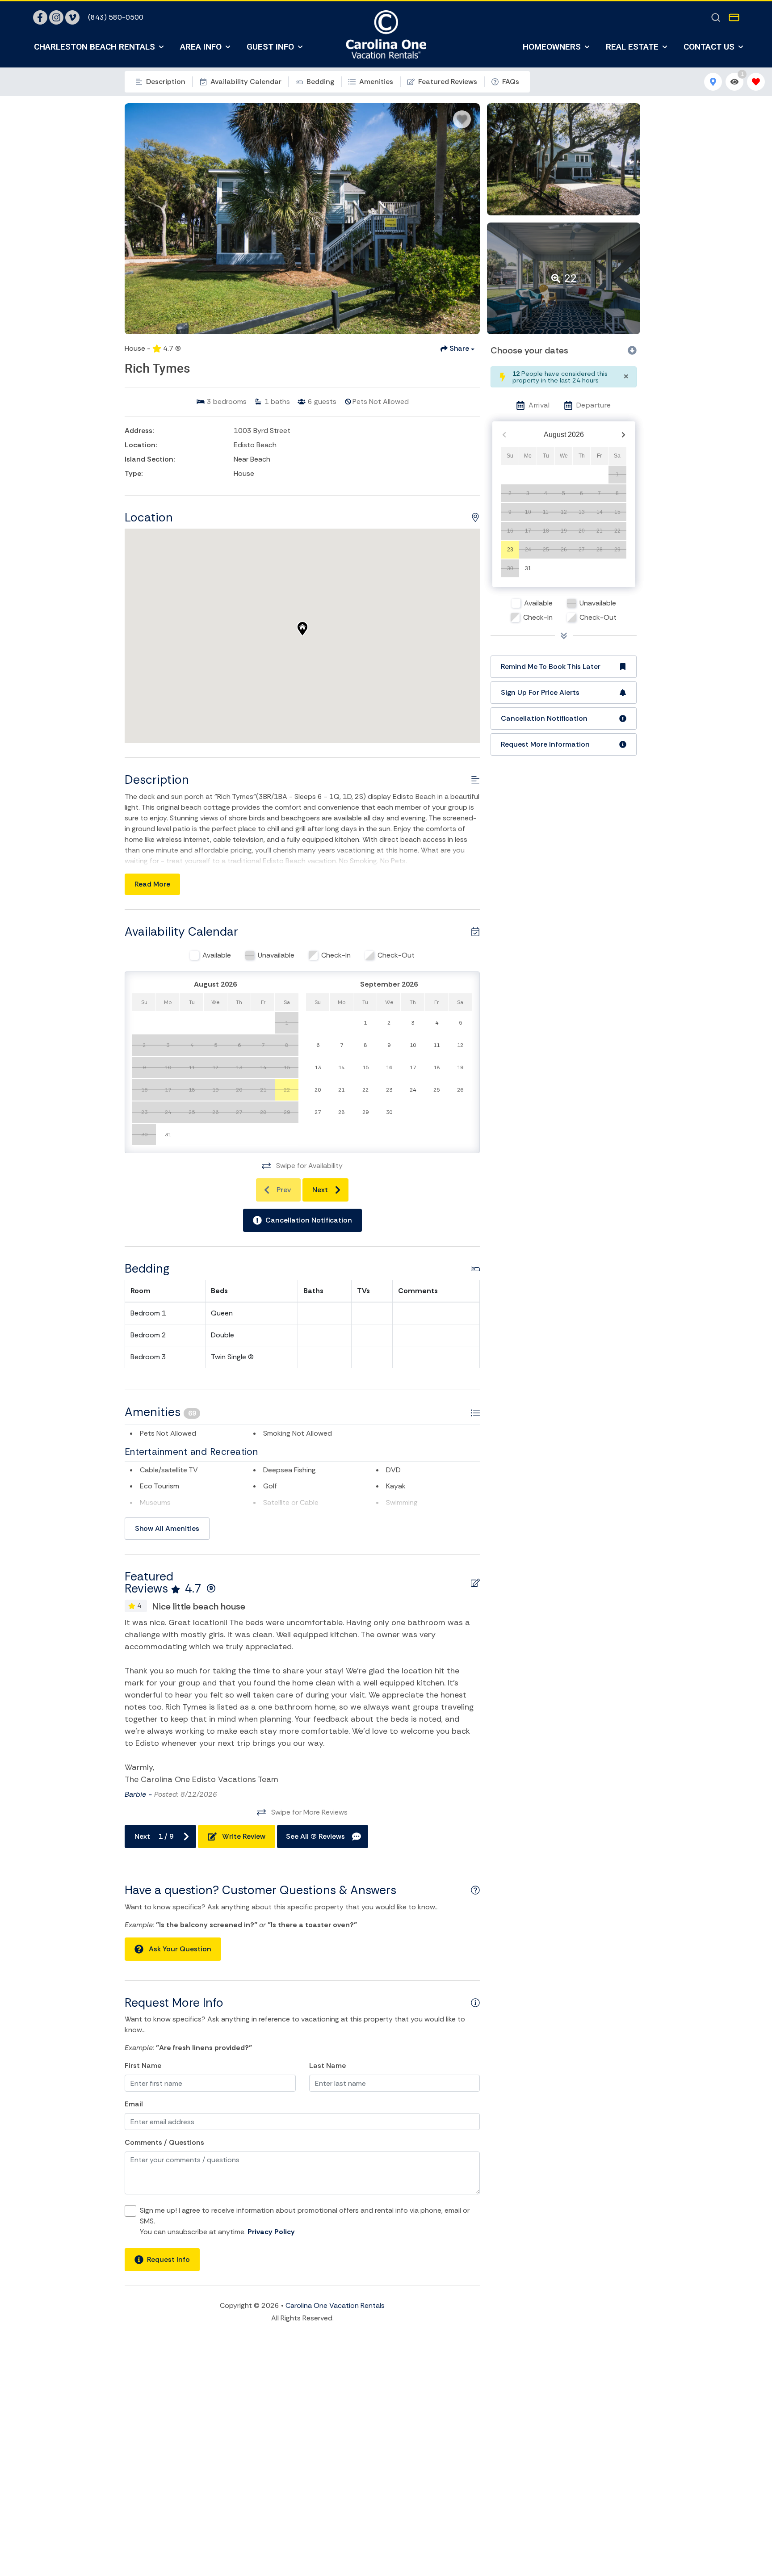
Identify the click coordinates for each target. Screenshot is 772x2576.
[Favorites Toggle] (756, 82)
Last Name (327, 2065)
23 (510, 550)
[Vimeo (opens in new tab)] (72, 17)
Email (134, 2104)
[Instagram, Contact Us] (56, 17)
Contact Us (709, 47)
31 (528, 568)
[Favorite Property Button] (462, 119)
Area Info (201, 47)
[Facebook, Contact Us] (40, 17)
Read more (152, 884)
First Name (143, 2065)
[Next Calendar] (623, 435)
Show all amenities (167, 1528)
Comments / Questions (164, 2142)
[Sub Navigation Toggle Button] (161, 47)
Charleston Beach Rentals (94, 47)
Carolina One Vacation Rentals (335, 2305)
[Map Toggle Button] (713, 82)
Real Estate (632, 47)
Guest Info (270, 47)
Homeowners (552, 47)
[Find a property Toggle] (716, 17)
